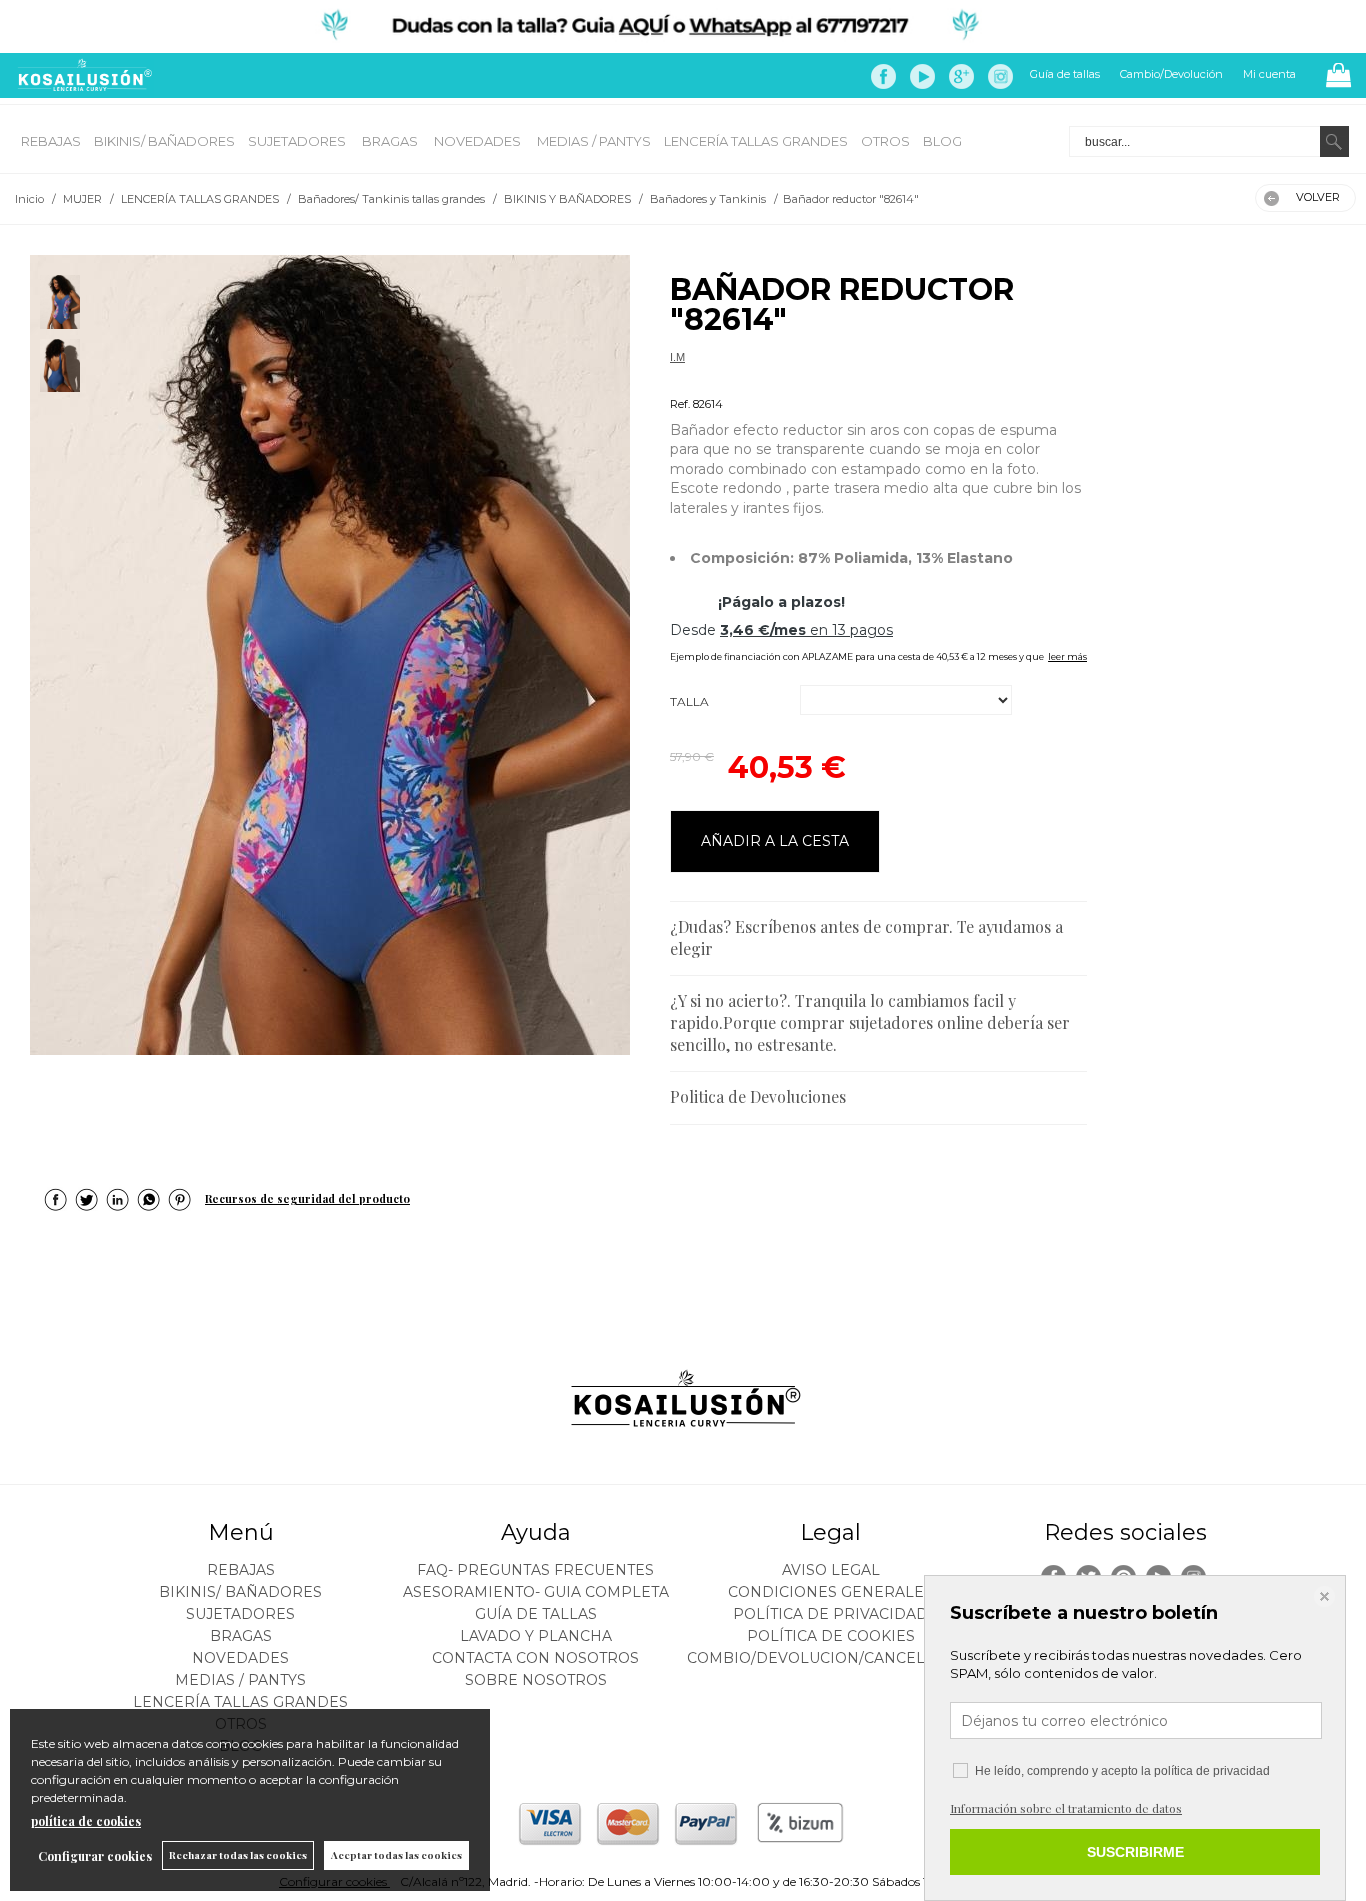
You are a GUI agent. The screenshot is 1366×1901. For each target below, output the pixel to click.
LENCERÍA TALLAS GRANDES (756, 141)
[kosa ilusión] (82, 86)
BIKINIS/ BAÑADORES (164, 141)
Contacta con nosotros (535, 1658)
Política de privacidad (830, 1614)
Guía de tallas (1065, 74)
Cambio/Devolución (1171, 74)
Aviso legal (831, 1570)
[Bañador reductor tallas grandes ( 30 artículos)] (330, 655)
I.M (677, 357)
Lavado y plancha (536, 1636)
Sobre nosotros (536, 1680)
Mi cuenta (1269, 74)
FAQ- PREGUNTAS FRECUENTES (535, 1570)
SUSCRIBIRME (1135, 1852)
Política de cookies (831, 1636)
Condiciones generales (830, 1592)
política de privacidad (1212, 1771)
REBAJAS (51, 141)
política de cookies (86, 1821)
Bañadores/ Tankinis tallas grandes (755, 381)
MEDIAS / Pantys (594, 141)
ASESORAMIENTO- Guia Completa (536, 1592)
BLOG (942, 141)
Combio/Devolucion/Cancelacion (830, 1658)
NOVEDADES (479, 141)
